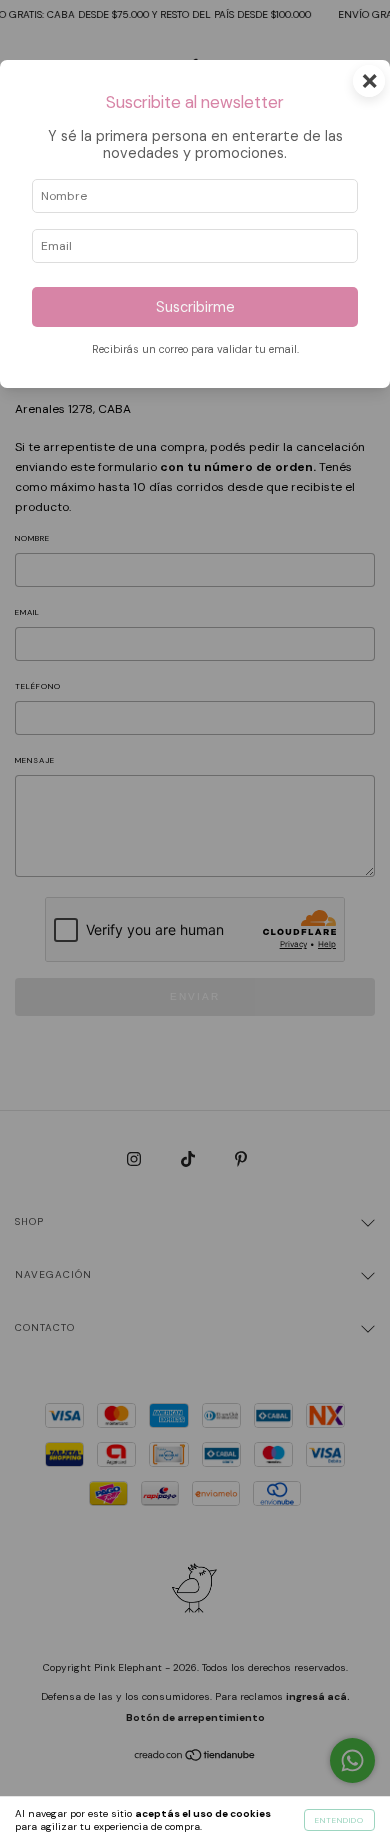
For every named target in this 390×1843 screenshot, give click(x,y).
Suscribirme (195, 307)
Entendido (339, 1820)
